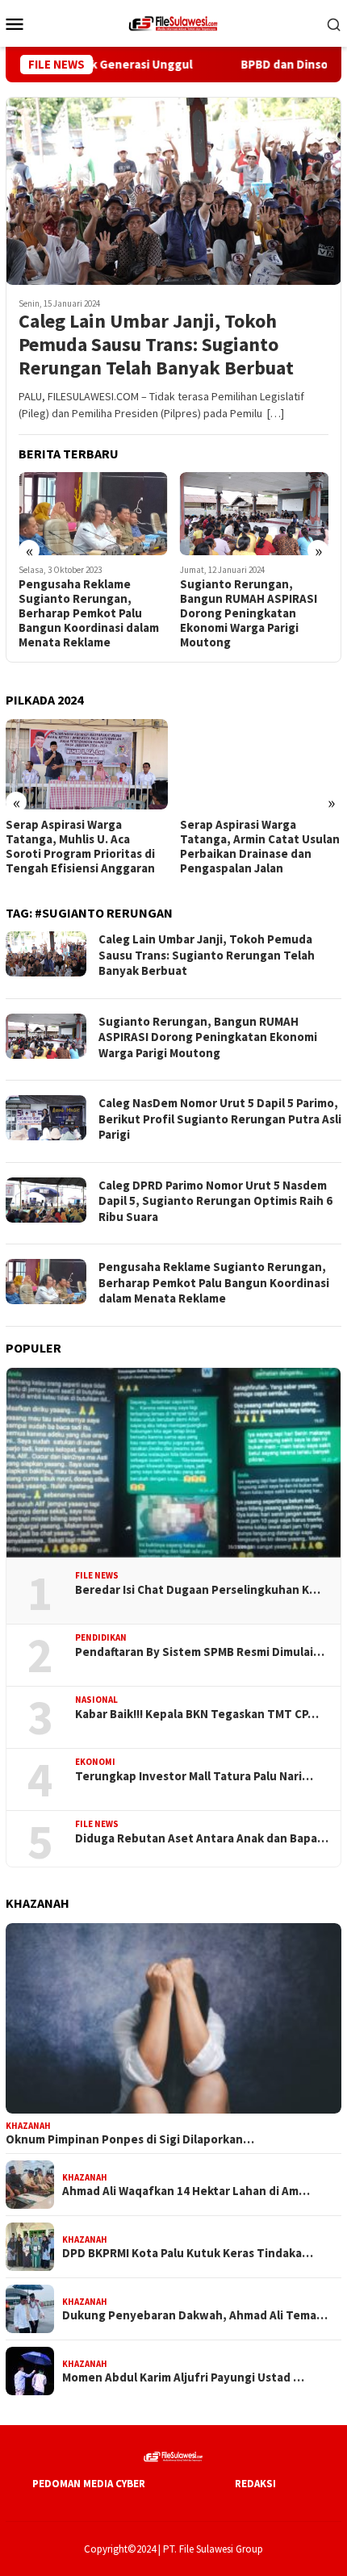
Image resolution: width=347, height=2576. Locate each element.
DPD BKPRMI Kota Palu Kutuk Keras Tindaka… (188, 2253)
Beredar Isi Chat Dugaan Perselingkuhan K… (198, 1590)
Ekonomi (95, 1762)
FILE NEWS (97, 1575)
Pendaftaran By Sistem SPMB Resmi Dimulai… (200, 1652)
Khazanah (28, 2126)
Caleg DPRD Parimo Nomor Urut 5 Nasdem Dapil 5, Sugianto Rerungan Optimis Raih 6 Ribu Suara (215, 1201)
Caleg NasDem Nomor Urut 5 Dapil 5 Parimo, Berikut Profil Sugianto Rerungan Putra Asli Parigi (220, 1119)
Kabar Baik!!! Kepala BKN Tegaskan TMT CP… (197, 1714)
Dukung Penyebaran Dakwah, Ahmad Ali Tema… (195, 2315)
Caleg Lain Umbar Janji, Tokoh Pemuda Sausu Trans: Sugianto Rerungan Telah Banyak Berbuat (156, 345)
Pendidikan (101, 1637)
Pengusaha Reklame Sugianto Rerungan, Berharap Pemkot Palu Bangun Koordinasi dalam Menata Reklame (89, 613)
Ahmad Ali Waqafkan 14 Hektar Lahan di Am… (186, 2191)
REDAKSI (255, 2484)
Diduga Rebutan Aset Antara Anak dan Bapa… (202, 1838)
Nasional (96, 1700)
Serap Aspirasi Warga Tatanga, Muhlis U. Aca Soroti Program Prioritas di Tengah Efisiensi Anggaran (80, 847)
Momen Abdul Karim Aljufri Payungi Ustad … (183, 2377)
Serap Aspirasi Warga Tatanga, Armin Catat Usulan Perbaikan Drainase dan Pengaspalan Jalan (260, 847)
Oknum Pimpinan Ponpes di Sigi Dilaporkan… (130, 2139)
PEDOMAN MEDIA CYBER (89, 2484)
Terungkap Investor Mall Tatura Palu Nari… (194, 1776)
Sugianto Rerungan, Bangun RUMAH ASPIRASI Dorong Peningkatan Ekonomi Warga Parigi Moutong (249, 613)
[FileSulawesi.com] (173, 22)
